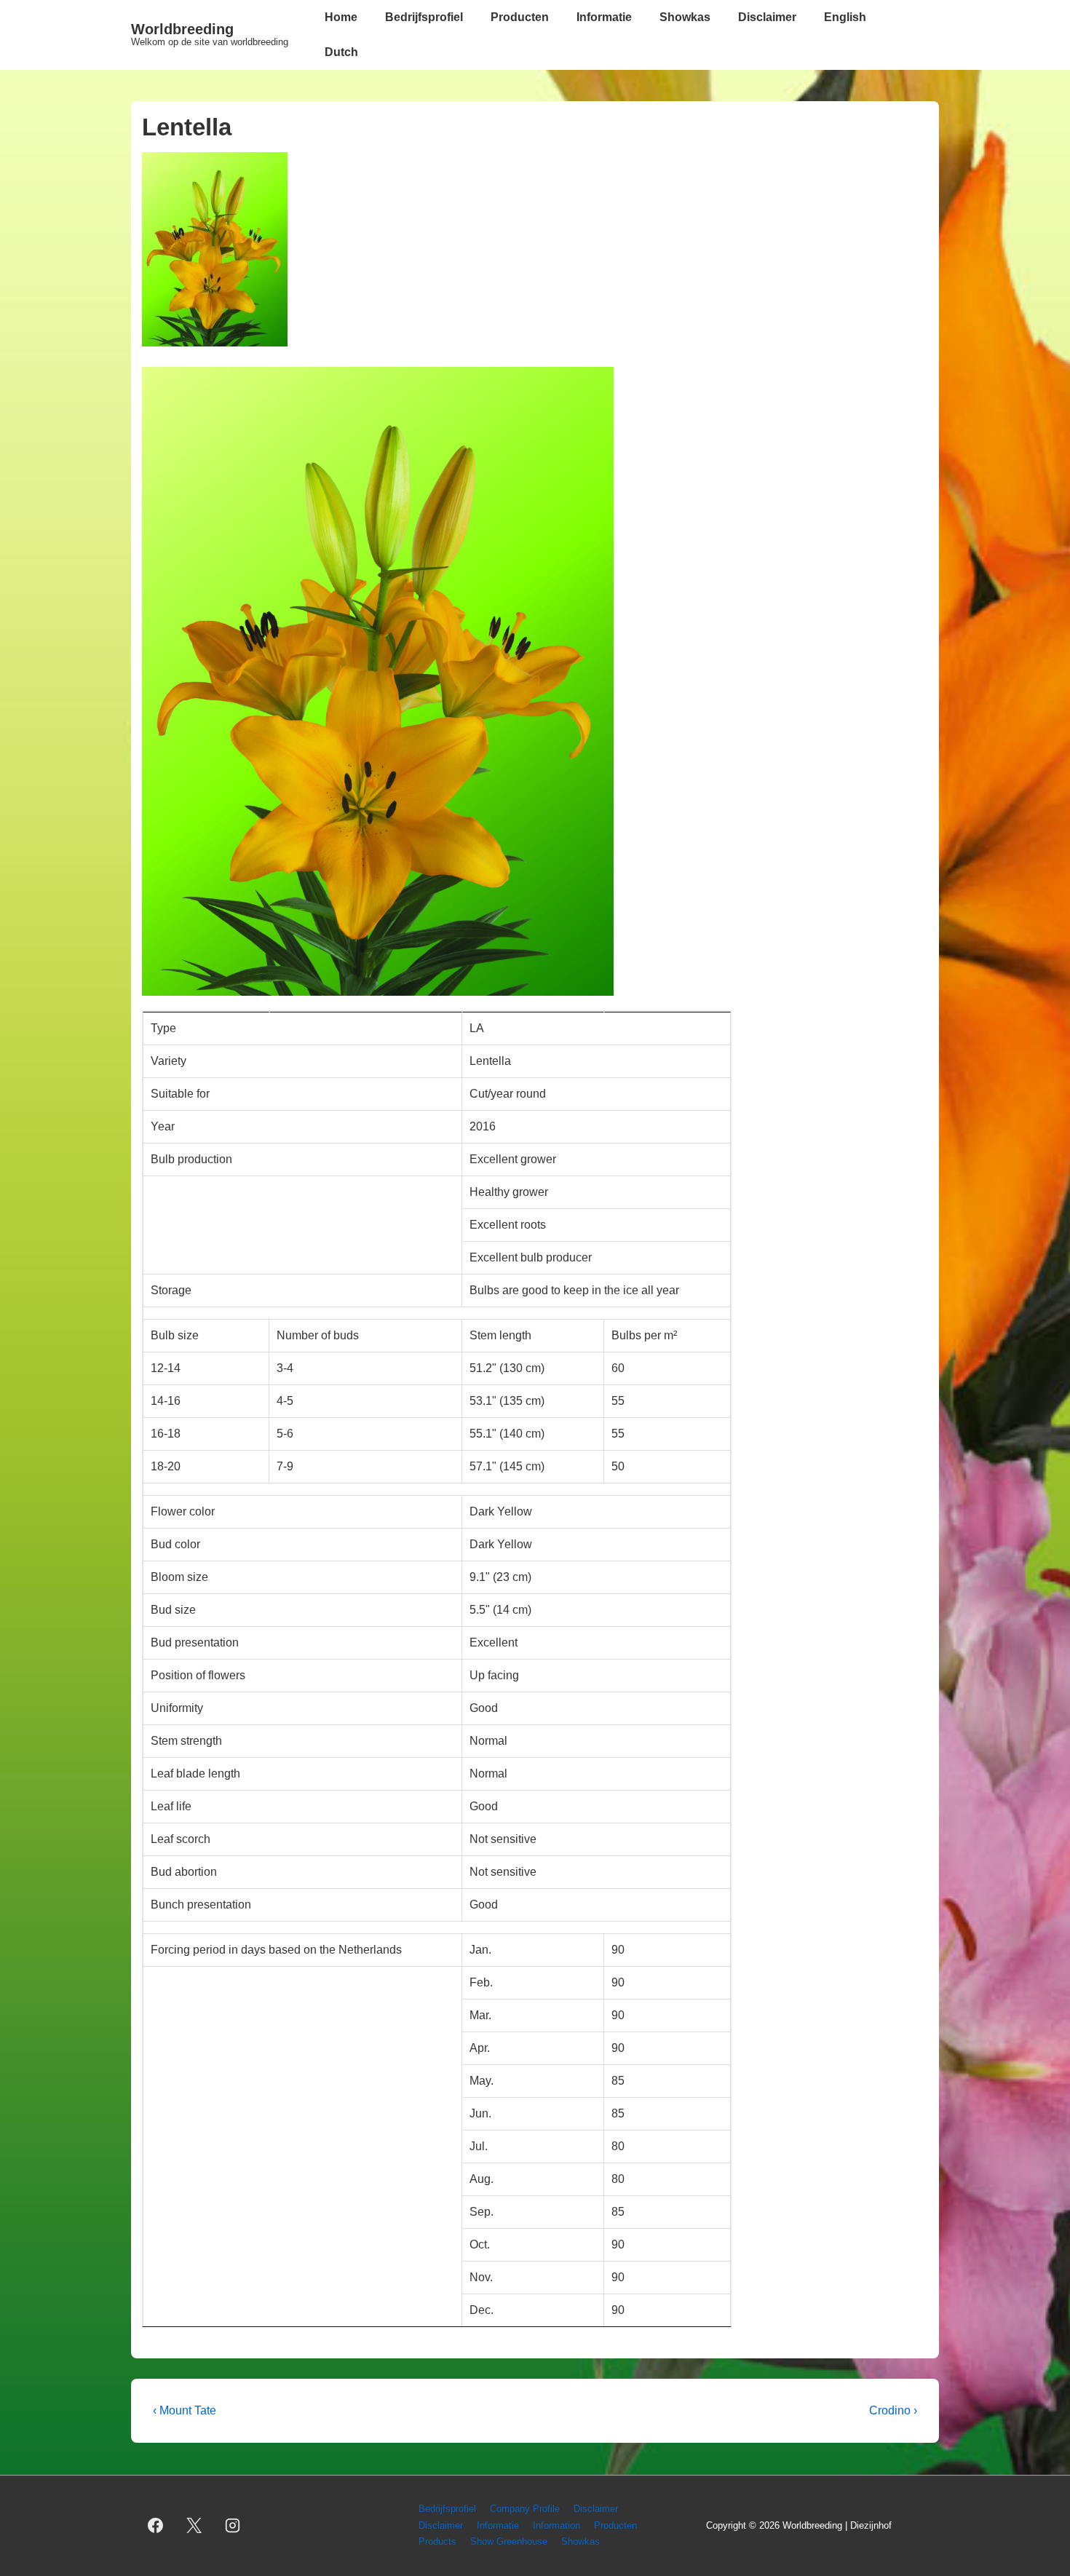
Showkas (685, 17)
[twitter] (194, 2526)
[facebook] (156, 2526)
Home (341, 17)
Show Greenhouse (509, 2541)
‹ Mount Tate (185, 2410)
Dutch (341, 52)
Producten (520, 17)
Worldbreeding (182, 29)
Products (437, 2541)
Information (556, 2525)
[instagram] (233, 2526)
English (845, 17)
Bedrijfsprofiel (424, 17)
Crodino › (893, 2410)
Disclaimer (767, 17)
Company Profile (525, 2509)
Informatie (604, 17)
